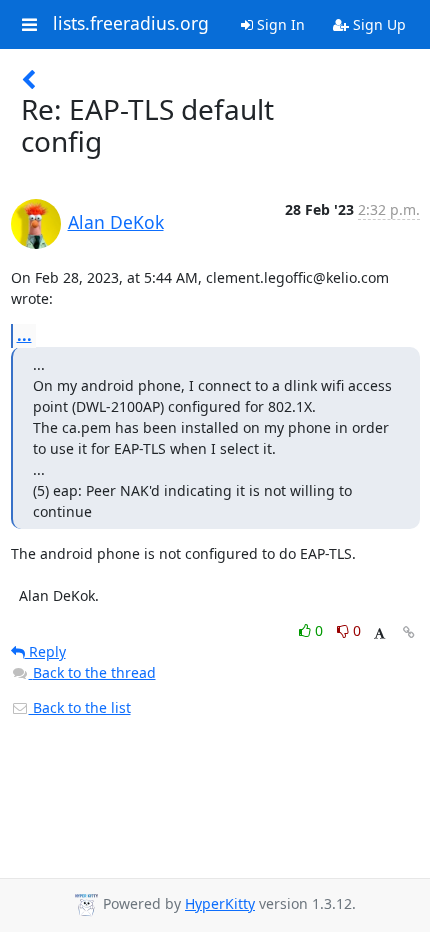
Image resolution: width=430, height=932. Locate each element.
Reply (45, 651)
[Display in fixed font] (379, 633)
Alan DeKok (116, 222)
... (24, 335)
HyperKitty (220, 903)
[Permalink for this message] (409, 632)
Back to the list (80, 707)
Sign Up (377, 24)
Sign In (279, 24)
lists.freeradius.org (131, 24)
